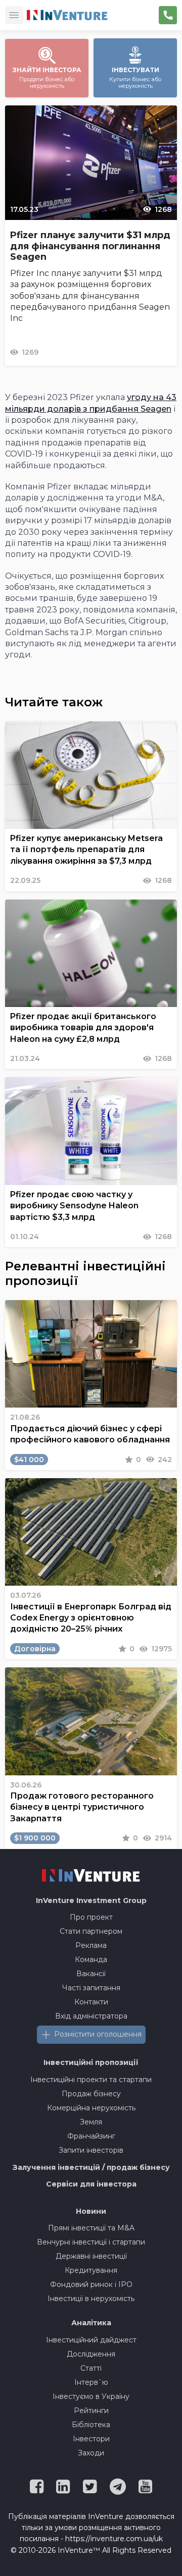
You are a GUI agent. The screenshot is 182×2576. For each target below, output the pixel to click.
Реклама (91, 1945)
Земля (91, 2122)
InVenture (91, 1900)
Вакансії (91, 1974)
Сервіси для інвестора (91, 2184)
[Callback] (168, 15)
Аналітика (91, 2323)
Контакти (91, 2002)
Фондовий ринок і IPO (91, 2284)
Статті (91, 2368)
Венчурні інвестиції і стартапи (91, 2242)
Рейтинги (91, 2411)
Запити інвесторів (91, 2150)
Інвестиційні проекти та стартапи (91, 2080)
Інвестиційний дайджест (91, 2340)
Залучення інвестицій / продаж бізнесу (91, 2167)
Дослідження (91, 2354)
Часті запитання (91, 1988)
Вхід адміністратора (91, 2016)
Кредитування (91, 2270)
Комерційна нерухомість (91, 2108)
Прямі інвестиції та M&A (91, 2228)
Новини (91, 2211)
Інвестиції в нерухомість (91, 2299)
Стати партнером (91, 1931)
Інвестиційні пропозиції (91, 2062)
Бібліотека (91, 2425)
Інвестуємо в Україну (91, 2396)
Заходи (91, 2453)
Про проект (91, 1917)
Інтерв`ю (91, 2382)
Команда (91, 1959)
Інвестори (91, 2439)
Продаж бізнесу (91, 2094)
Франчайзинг (91, 2136)
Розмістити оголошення (98, 2034)
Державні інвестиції (91, 2256)
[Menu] (14, 15)
